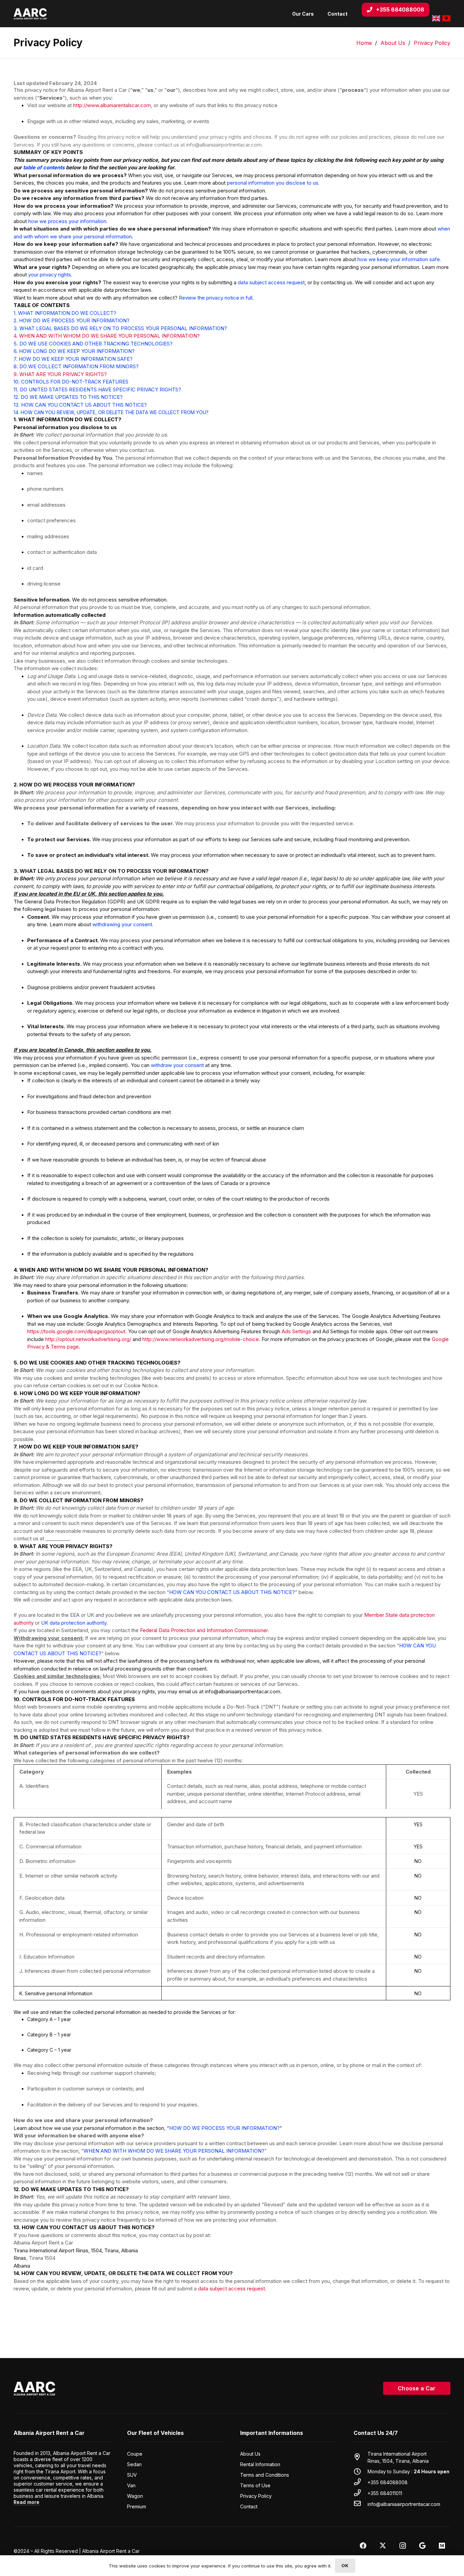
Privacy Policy (256, 2496)
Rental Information (260, 2464)
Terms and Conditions (265, 2475)
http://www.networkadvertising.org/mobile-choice (201, 1339)
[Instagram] (403, 2546)
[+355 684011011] (361, 2493)
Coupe (135, 2454)
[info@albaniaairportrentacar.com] (361, 2504)
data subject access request (231, 2289)
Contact (249, 2506)
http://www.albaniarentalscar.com (112, 105)
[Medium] (442, 2546)
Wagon (135, 2496)
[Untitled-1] (30, 14)
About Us (250, 2454)
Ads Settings (296, 1331)
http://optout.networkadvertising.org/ (88, 1339)
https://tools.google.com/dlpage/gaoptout (76, 1331)
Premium (137, 2506)
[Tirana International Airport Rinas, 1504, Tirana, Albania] (361, 2457)
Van (131, 2485)
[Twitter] (383, 2546)
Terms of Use (255, 2485)
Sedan (134, 2464)
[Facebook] (363, 2546)
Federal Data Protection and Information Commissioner (204, 1630)
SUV (132, 2475)
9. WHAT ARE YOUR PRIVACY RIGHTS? (60, 374)
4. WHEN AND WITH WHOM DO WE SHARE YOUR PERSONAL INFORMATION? (107, 336)
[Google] (422, 2546)
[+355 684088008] (361, 2482)
